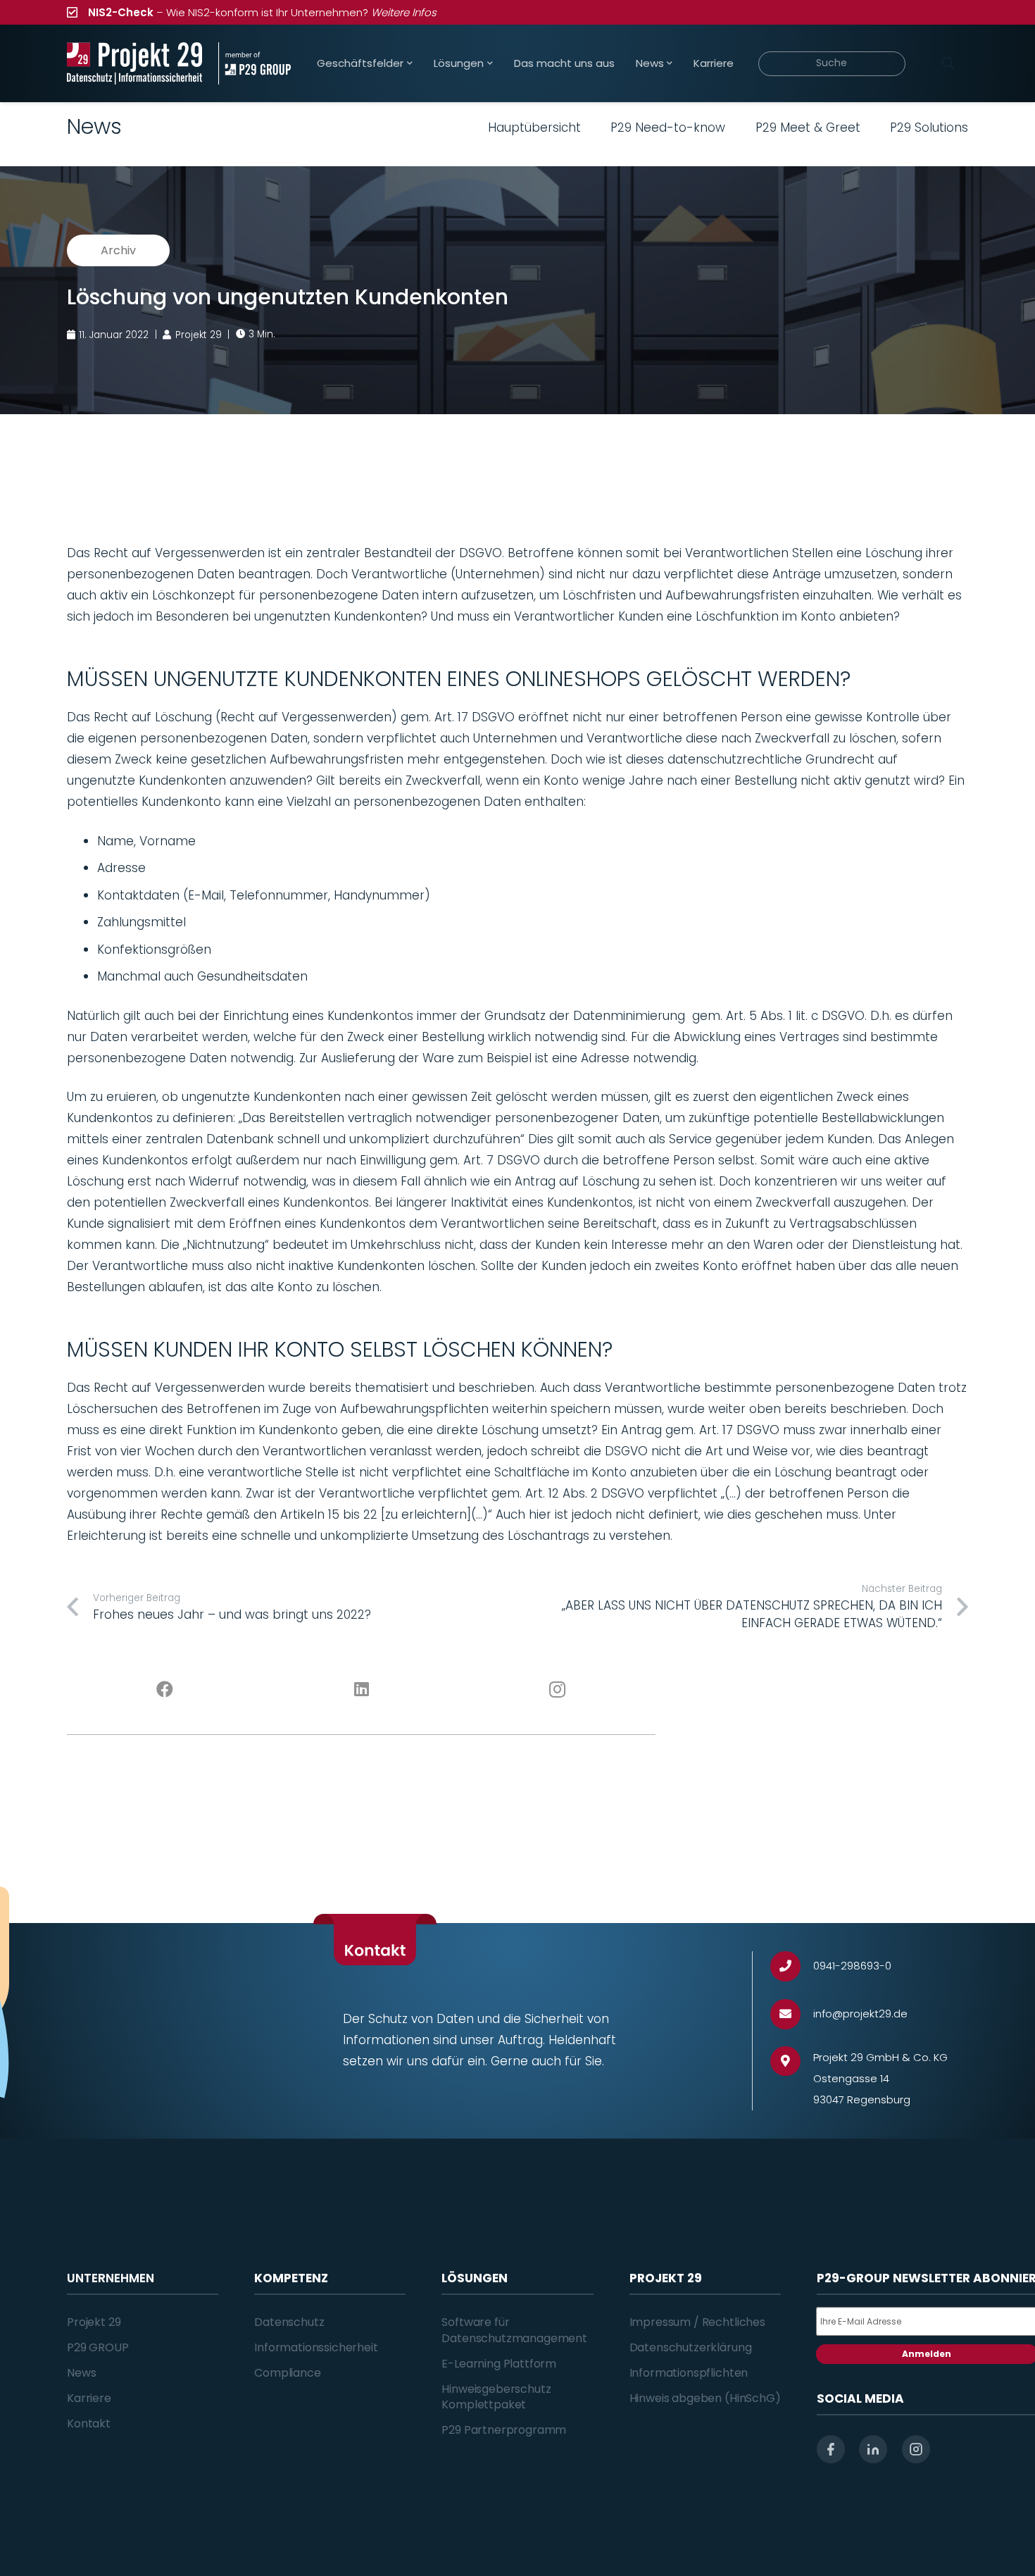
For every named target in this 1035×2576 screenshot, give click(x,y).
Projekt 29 (94, 2322)
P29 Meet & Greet (808, 127)
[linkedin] (873, 2449)
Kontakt (89, 2423)
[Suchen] (948, 63)
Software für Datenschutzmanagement (514, 2330)
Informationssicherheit (316, 2347)
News (81, 2373)
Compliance (287, 2373)
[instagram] (916, 2449)
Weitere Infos (404, 12)
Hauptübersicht (534, 127)
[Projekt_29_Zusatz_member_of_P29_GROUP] (255, 63)
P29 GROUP (98, 2347)
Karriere (89, 2398)
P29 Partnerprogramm (504, 2430)
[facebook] (831, 2449)
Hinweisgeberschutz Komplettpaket (496, 2397)
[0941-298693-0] (792, 1966)
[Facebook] (165, 1690)
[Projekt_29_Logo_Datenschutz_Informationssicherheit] (134, 63)
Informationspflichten (689, 2373)
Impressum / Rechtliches (697, 2322)
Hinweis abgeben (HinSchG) (705, 2398)
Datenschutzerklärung (691, 2347)
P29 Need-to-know (668, 127)
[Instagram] (558, 1690)
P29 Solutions (929, 127)
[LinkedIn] (362, 1690)
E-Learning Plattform (499, 2364)
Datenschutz (289, 2322)
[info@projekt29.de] (792, 2014)
